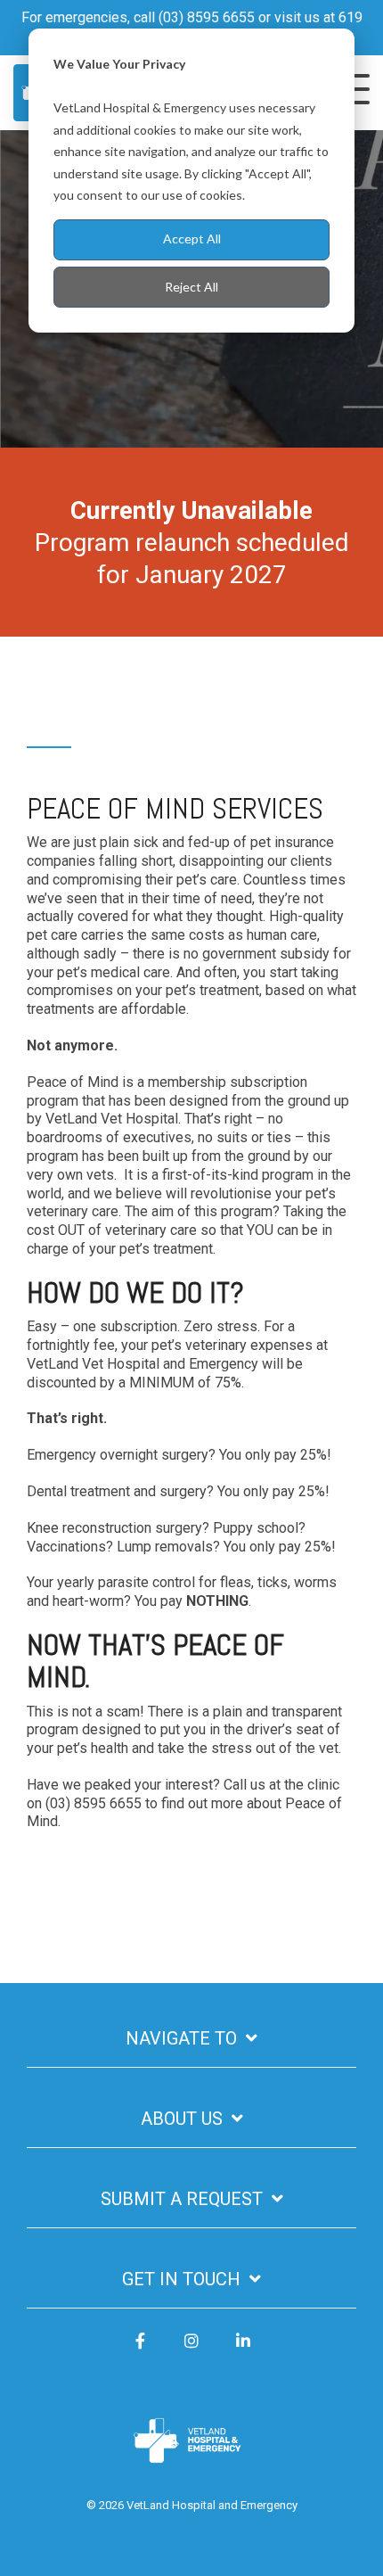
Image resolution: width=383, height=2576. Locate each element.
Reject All (191, 287)
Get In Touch (181, 2279)
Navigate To (181, 2038)
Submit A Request (182, 2199)
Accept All (192, 239)
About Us (182, 2119)
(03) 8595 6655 (207, 17)
